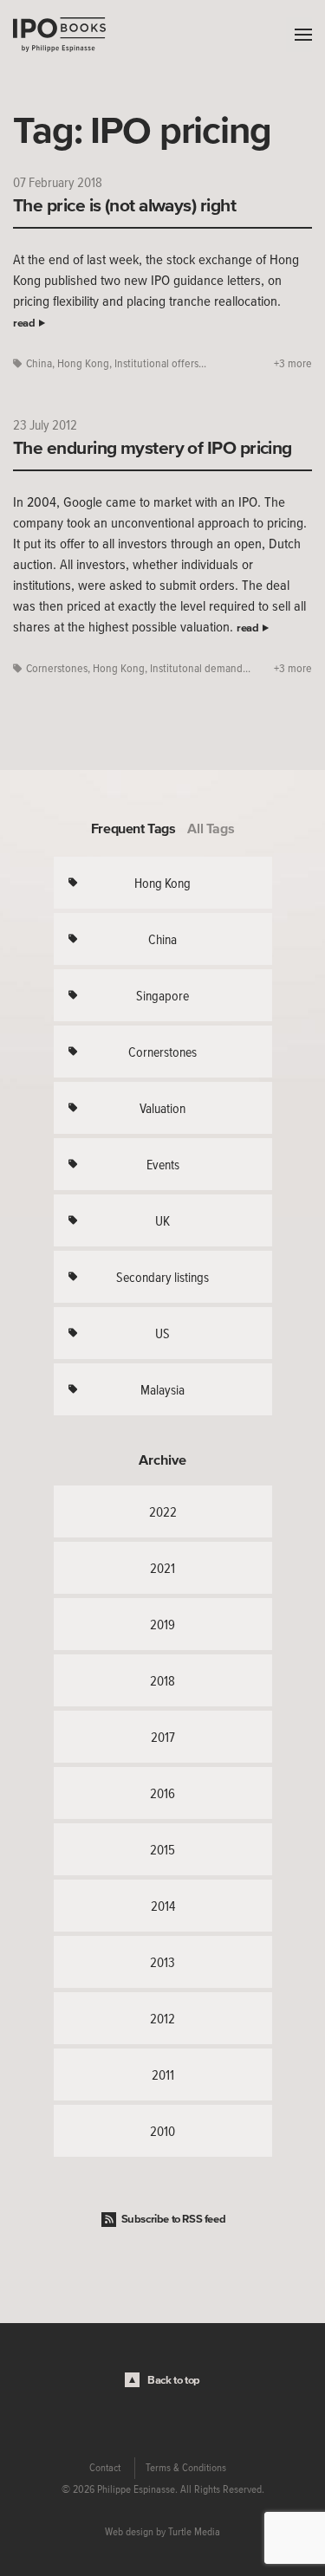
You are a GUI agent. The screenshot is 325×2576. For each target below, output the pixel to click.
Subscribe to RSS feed (174, 2219)
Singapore (162, 995)
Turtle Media (194, 2532)
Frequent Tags (133, 828)
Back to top (174, 2380)
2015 (162, 1849)
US (162, 1333)
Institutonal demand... (200, 668)
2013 (162, 1962)
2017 (163, 1737)
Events (163, 1164)
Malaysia (162, 1389)
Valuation (162, 1108)
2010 (162, 2131)
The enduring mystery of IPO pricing (153, 447)
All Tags (211, 828)
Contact (105, 2468)
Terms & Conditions (186, 2468)
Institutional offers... (160, 363)
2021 (162, 1568)
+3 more (293, 363)
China (39, 363)
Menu (299, 35)
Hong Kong (83, 363)
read (24, 323)
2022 (163, 1511)
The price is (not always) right (124, 204)
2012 (162, 2018)
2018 (162, 1680)
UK (162, 1220)
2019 (162, 1624)
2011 (163, 2074)
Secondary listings (162, 1277)
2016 (162, 1793)
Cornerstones (57, 668)
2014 (163, 1906)
